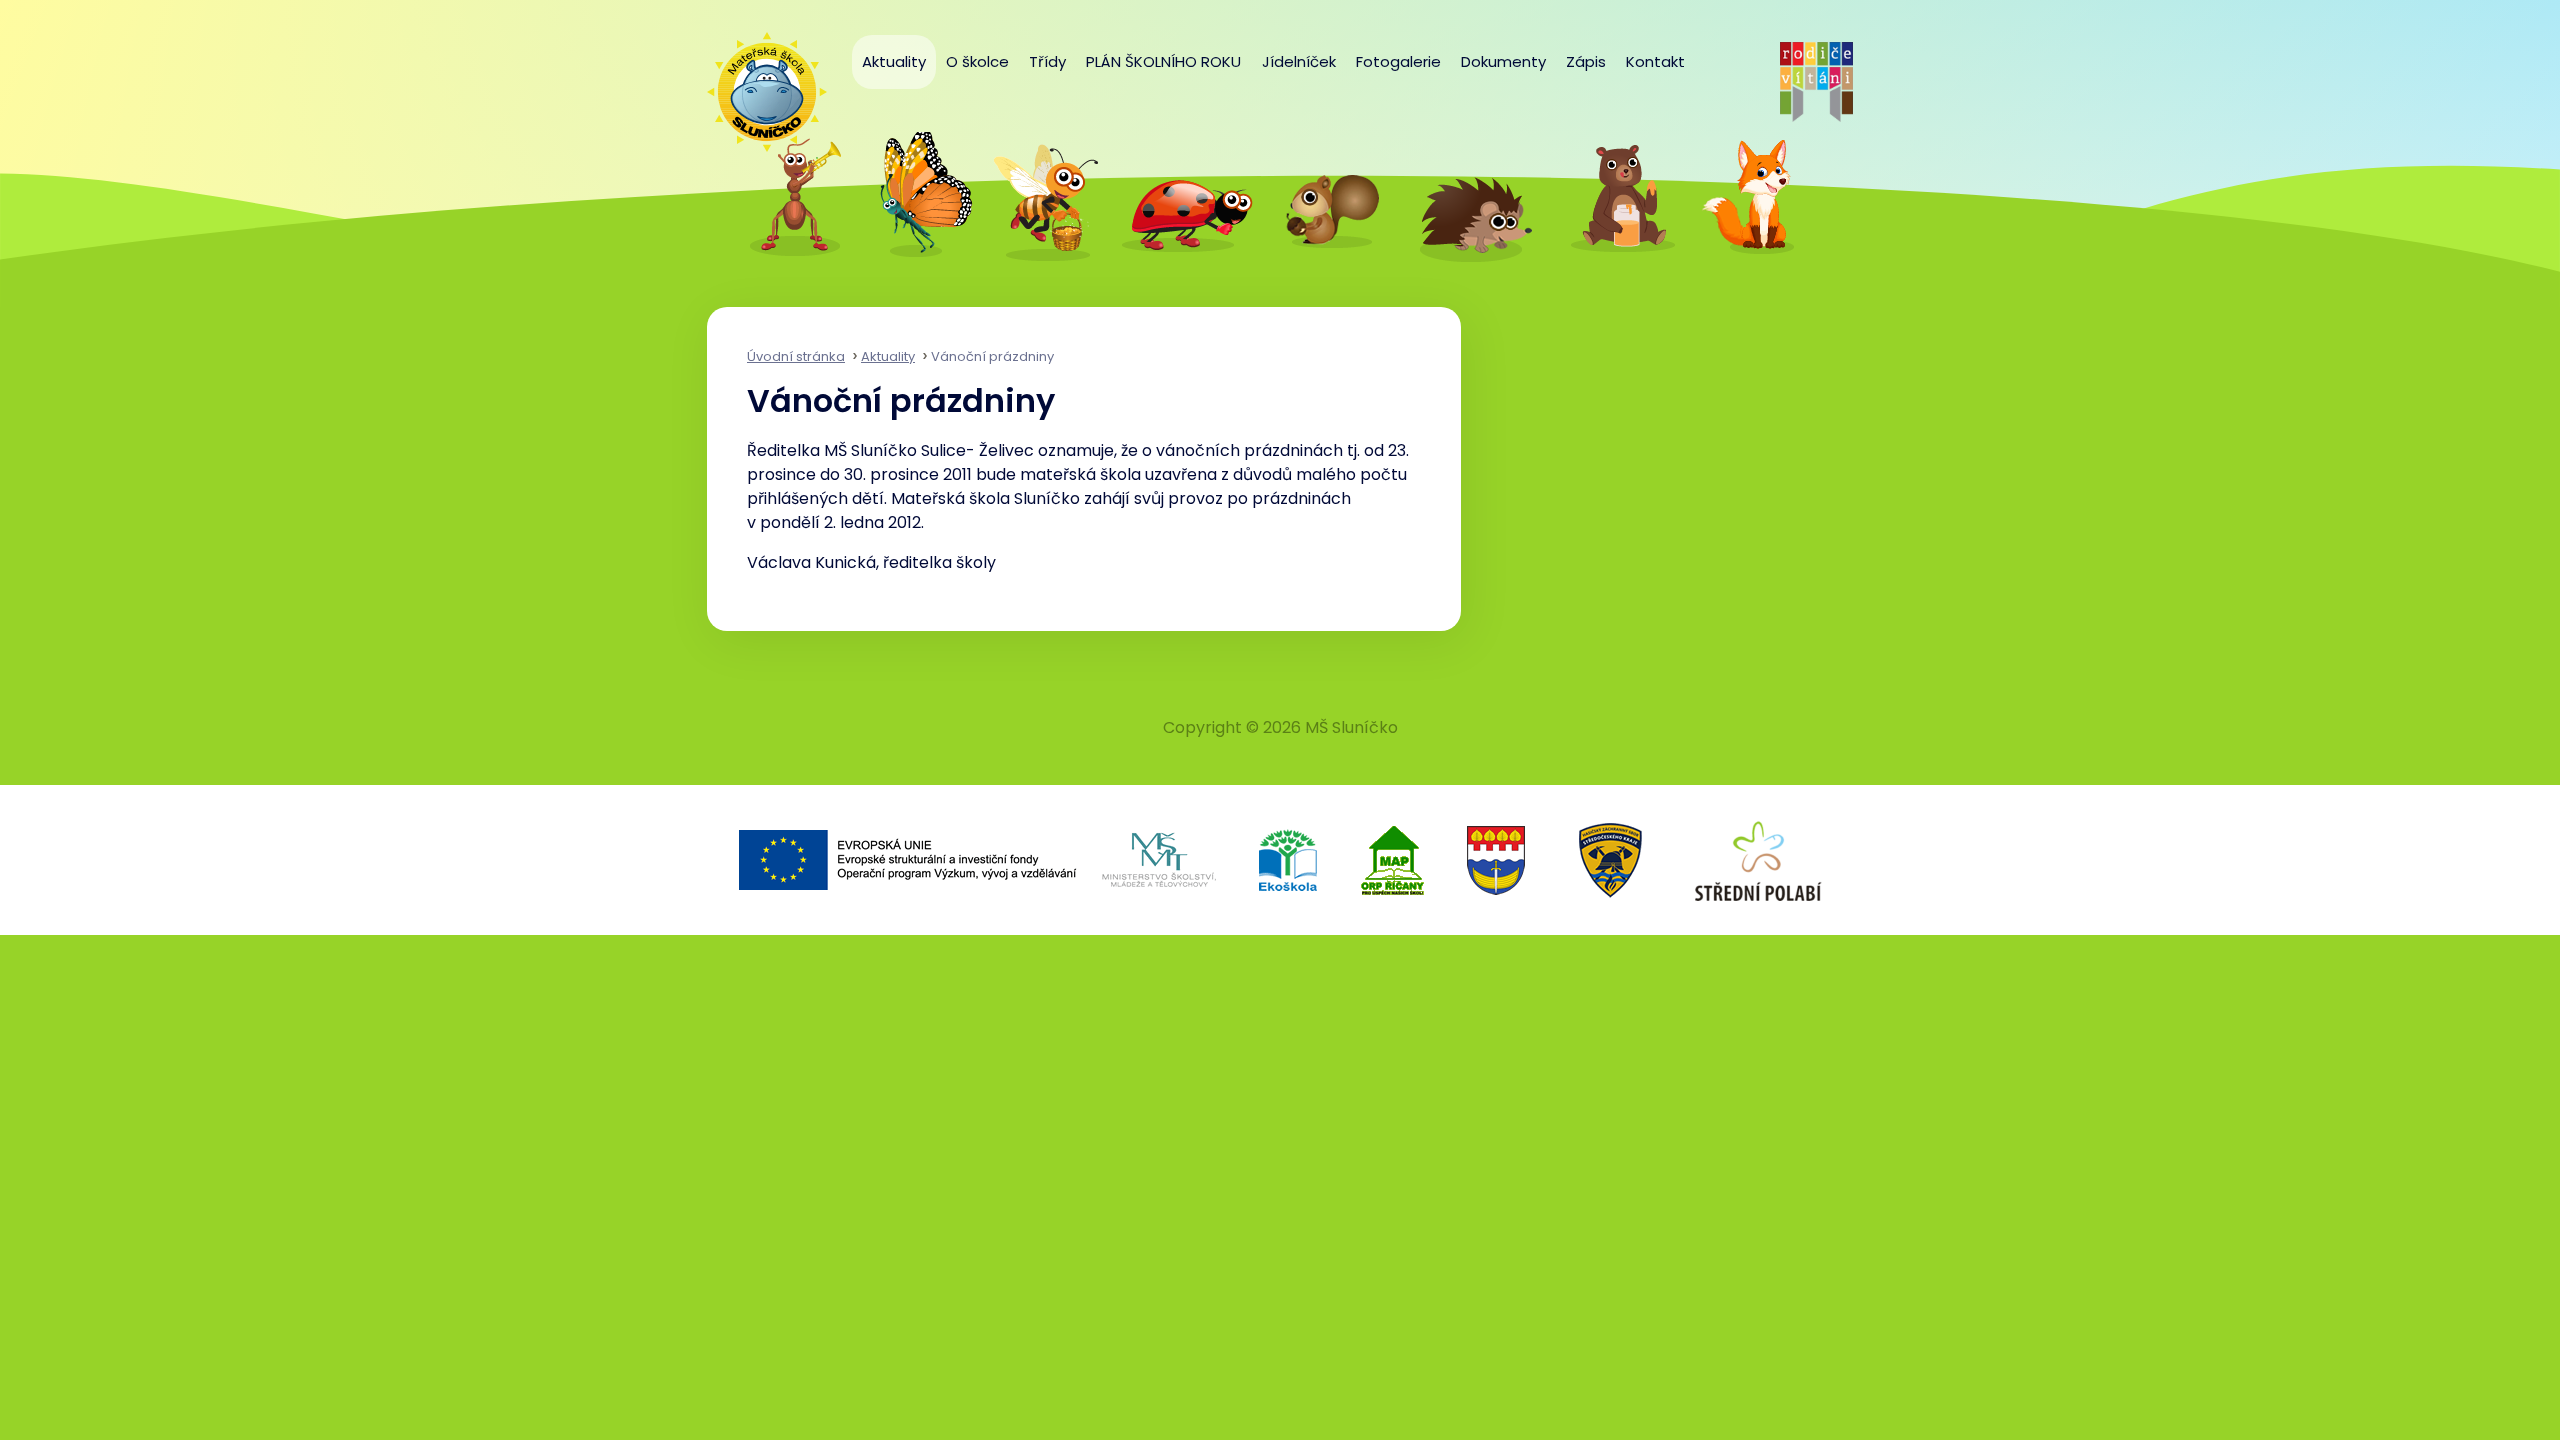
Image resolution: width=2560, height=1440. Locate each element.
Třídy (1047, 61)
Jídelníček (1299, 61)
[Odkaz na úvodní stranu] (757, 82)
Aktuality (894, 61)
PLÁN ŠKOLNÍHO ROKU (1163, 61)
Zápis (1586, 61)
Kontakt (1655, 61)
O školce (977, 61)
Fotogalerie (1398, 61)
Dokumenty (1503, 61)
